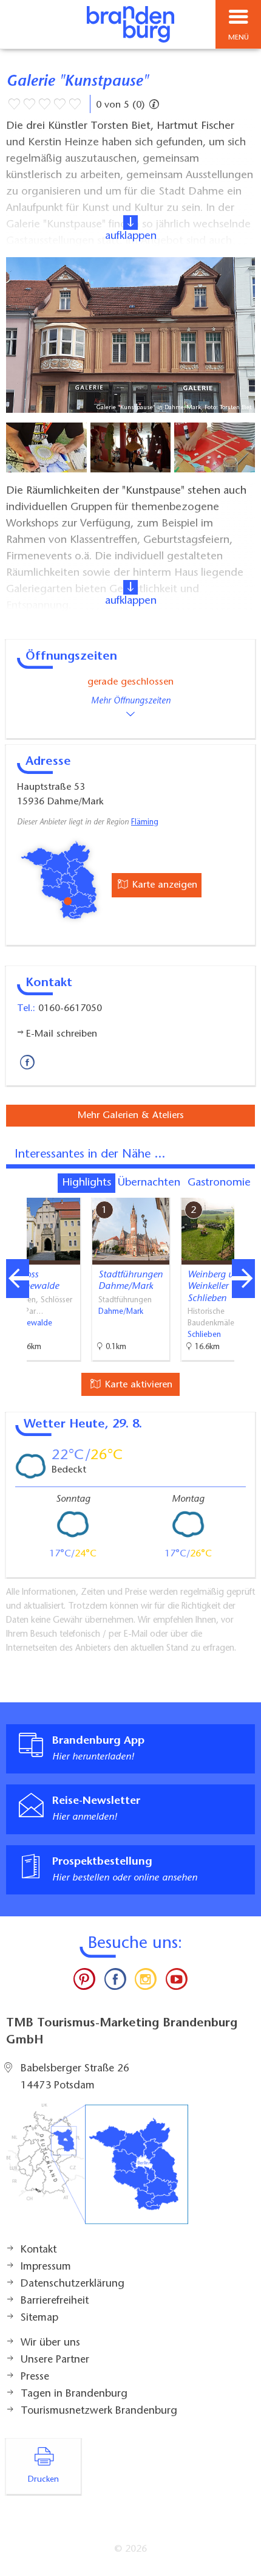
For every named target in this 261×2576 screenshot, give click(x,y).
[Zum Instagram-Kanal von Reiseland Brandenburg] (146, 1982)
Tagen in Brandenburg (74, 2394)
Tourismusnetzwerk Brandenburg (99, 2411)
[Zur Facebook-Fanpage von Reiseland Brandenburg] (115, 1982)
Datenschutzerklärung (73, 2284)
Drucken (43, 2480)
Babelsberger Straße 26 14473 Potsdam (75, 2077)
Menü (239, 38)
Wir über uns (50, 2343)
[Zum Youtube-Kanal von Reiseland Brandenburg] (176, 1982)
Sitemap (39, 2318)
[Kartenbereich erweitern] (243, 1190)
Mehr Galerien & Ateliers (131, 1116)
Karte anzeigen (163, 885)
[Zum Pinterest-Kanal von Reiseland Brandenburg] (84, 1982)
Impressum (46, 2267)
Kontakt (39, 2250)
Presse (35, 2377)
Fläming (145, 823)
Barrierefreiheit (55, 2301)
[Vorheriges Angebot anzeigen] (18, 1279)
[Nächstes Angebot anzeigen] (243, 1279)
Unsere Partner (55, 2360)
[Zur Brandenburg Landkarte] (97, 2170)
